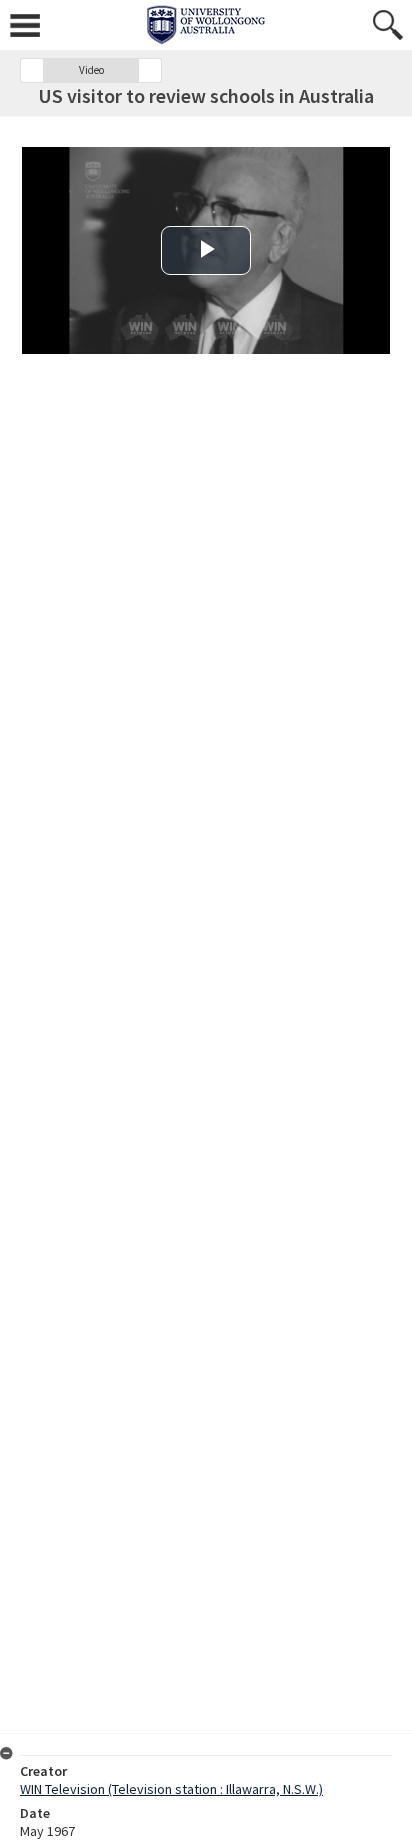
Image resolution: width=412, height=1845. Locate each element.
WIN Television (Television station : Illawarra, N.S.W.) (171, 1789)
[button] (32, 70)
